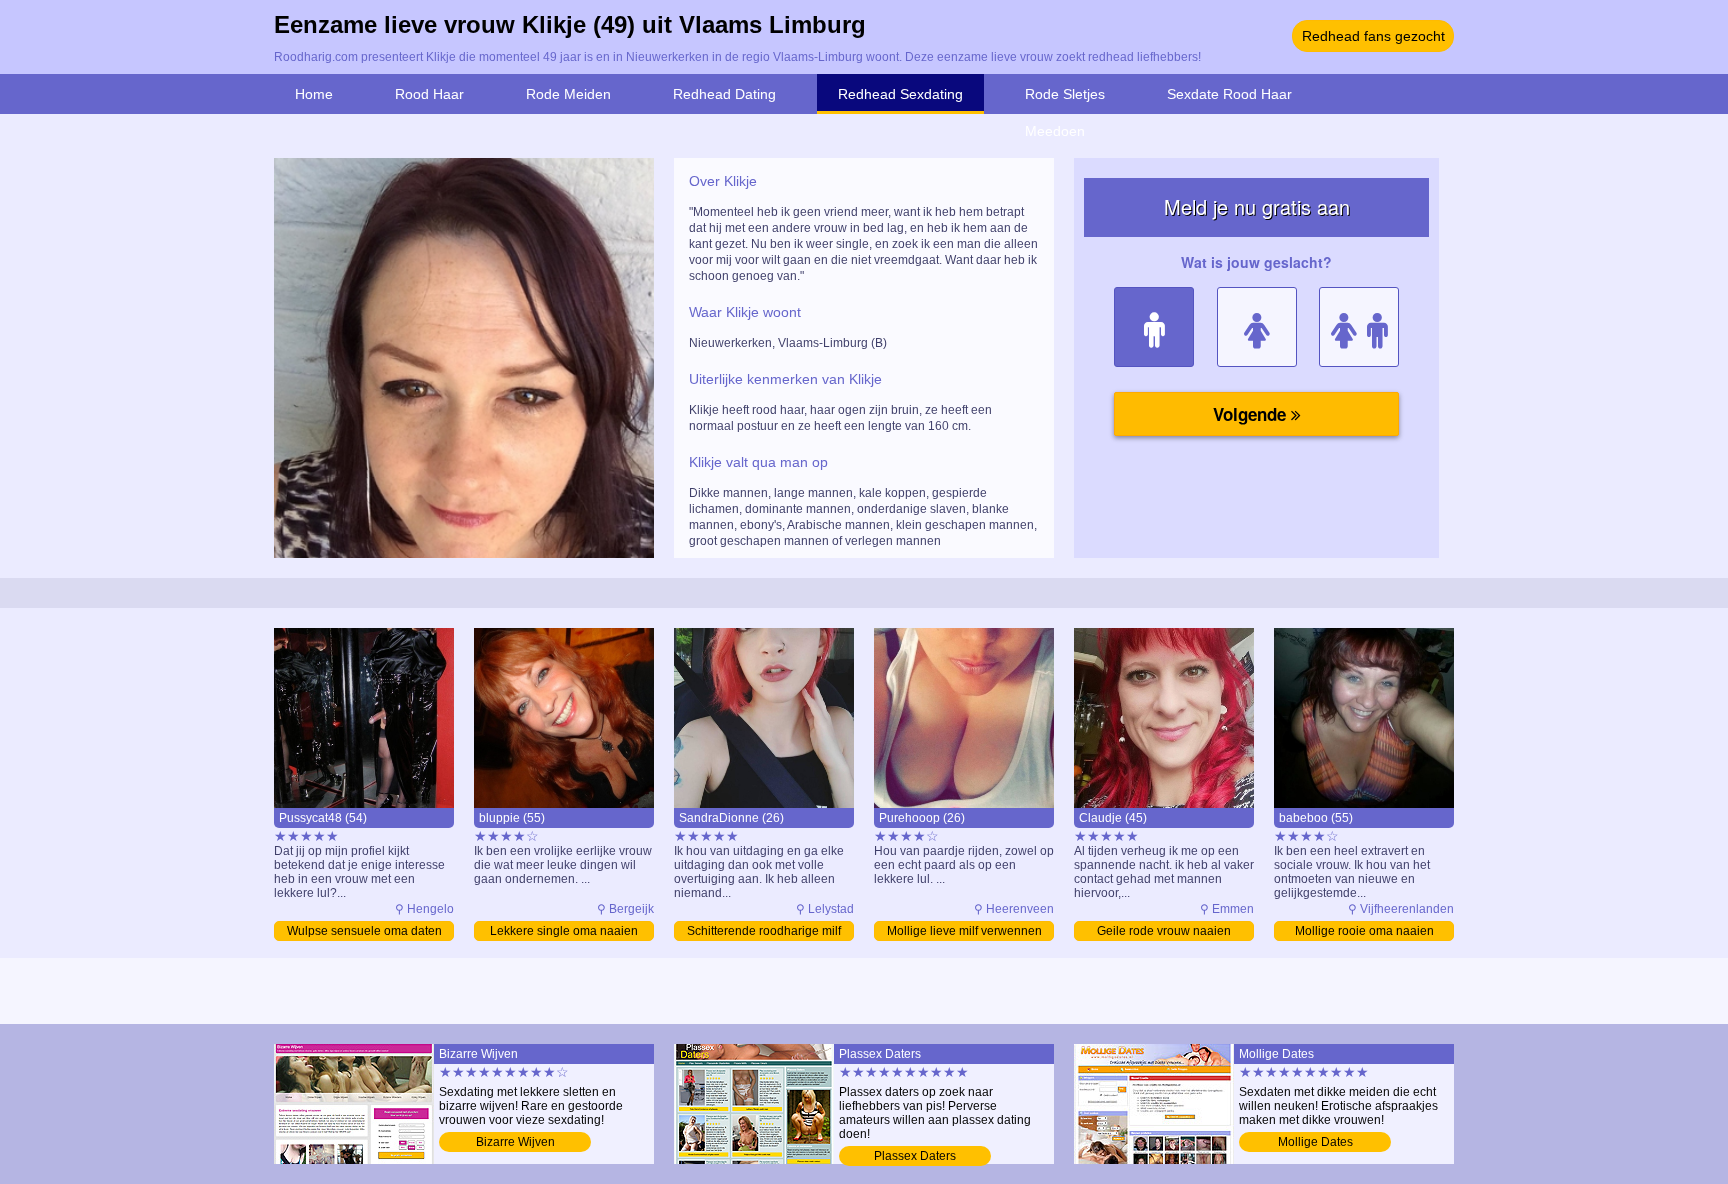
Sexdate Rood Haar (1229, 94)
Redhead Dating (724, 94)
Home (314, 94)
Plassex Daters (915, 1156)
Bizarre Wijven (515, 1142)
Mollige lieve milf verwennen (964, 931)
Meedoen (1055, 131)
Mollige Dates (1315, 1142)
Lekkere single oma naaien (564, 931)
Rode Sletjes (1065, 94)
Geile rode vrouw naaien (1164, 931)
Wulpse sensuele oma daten (364, 931)
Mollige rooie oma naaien (1364, 931)
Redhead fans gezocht (1373, 36)
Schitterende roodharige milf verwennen (764, 932)
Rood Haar (429, 94)
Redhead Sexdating (900, 94)
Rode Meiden (568, 94)
